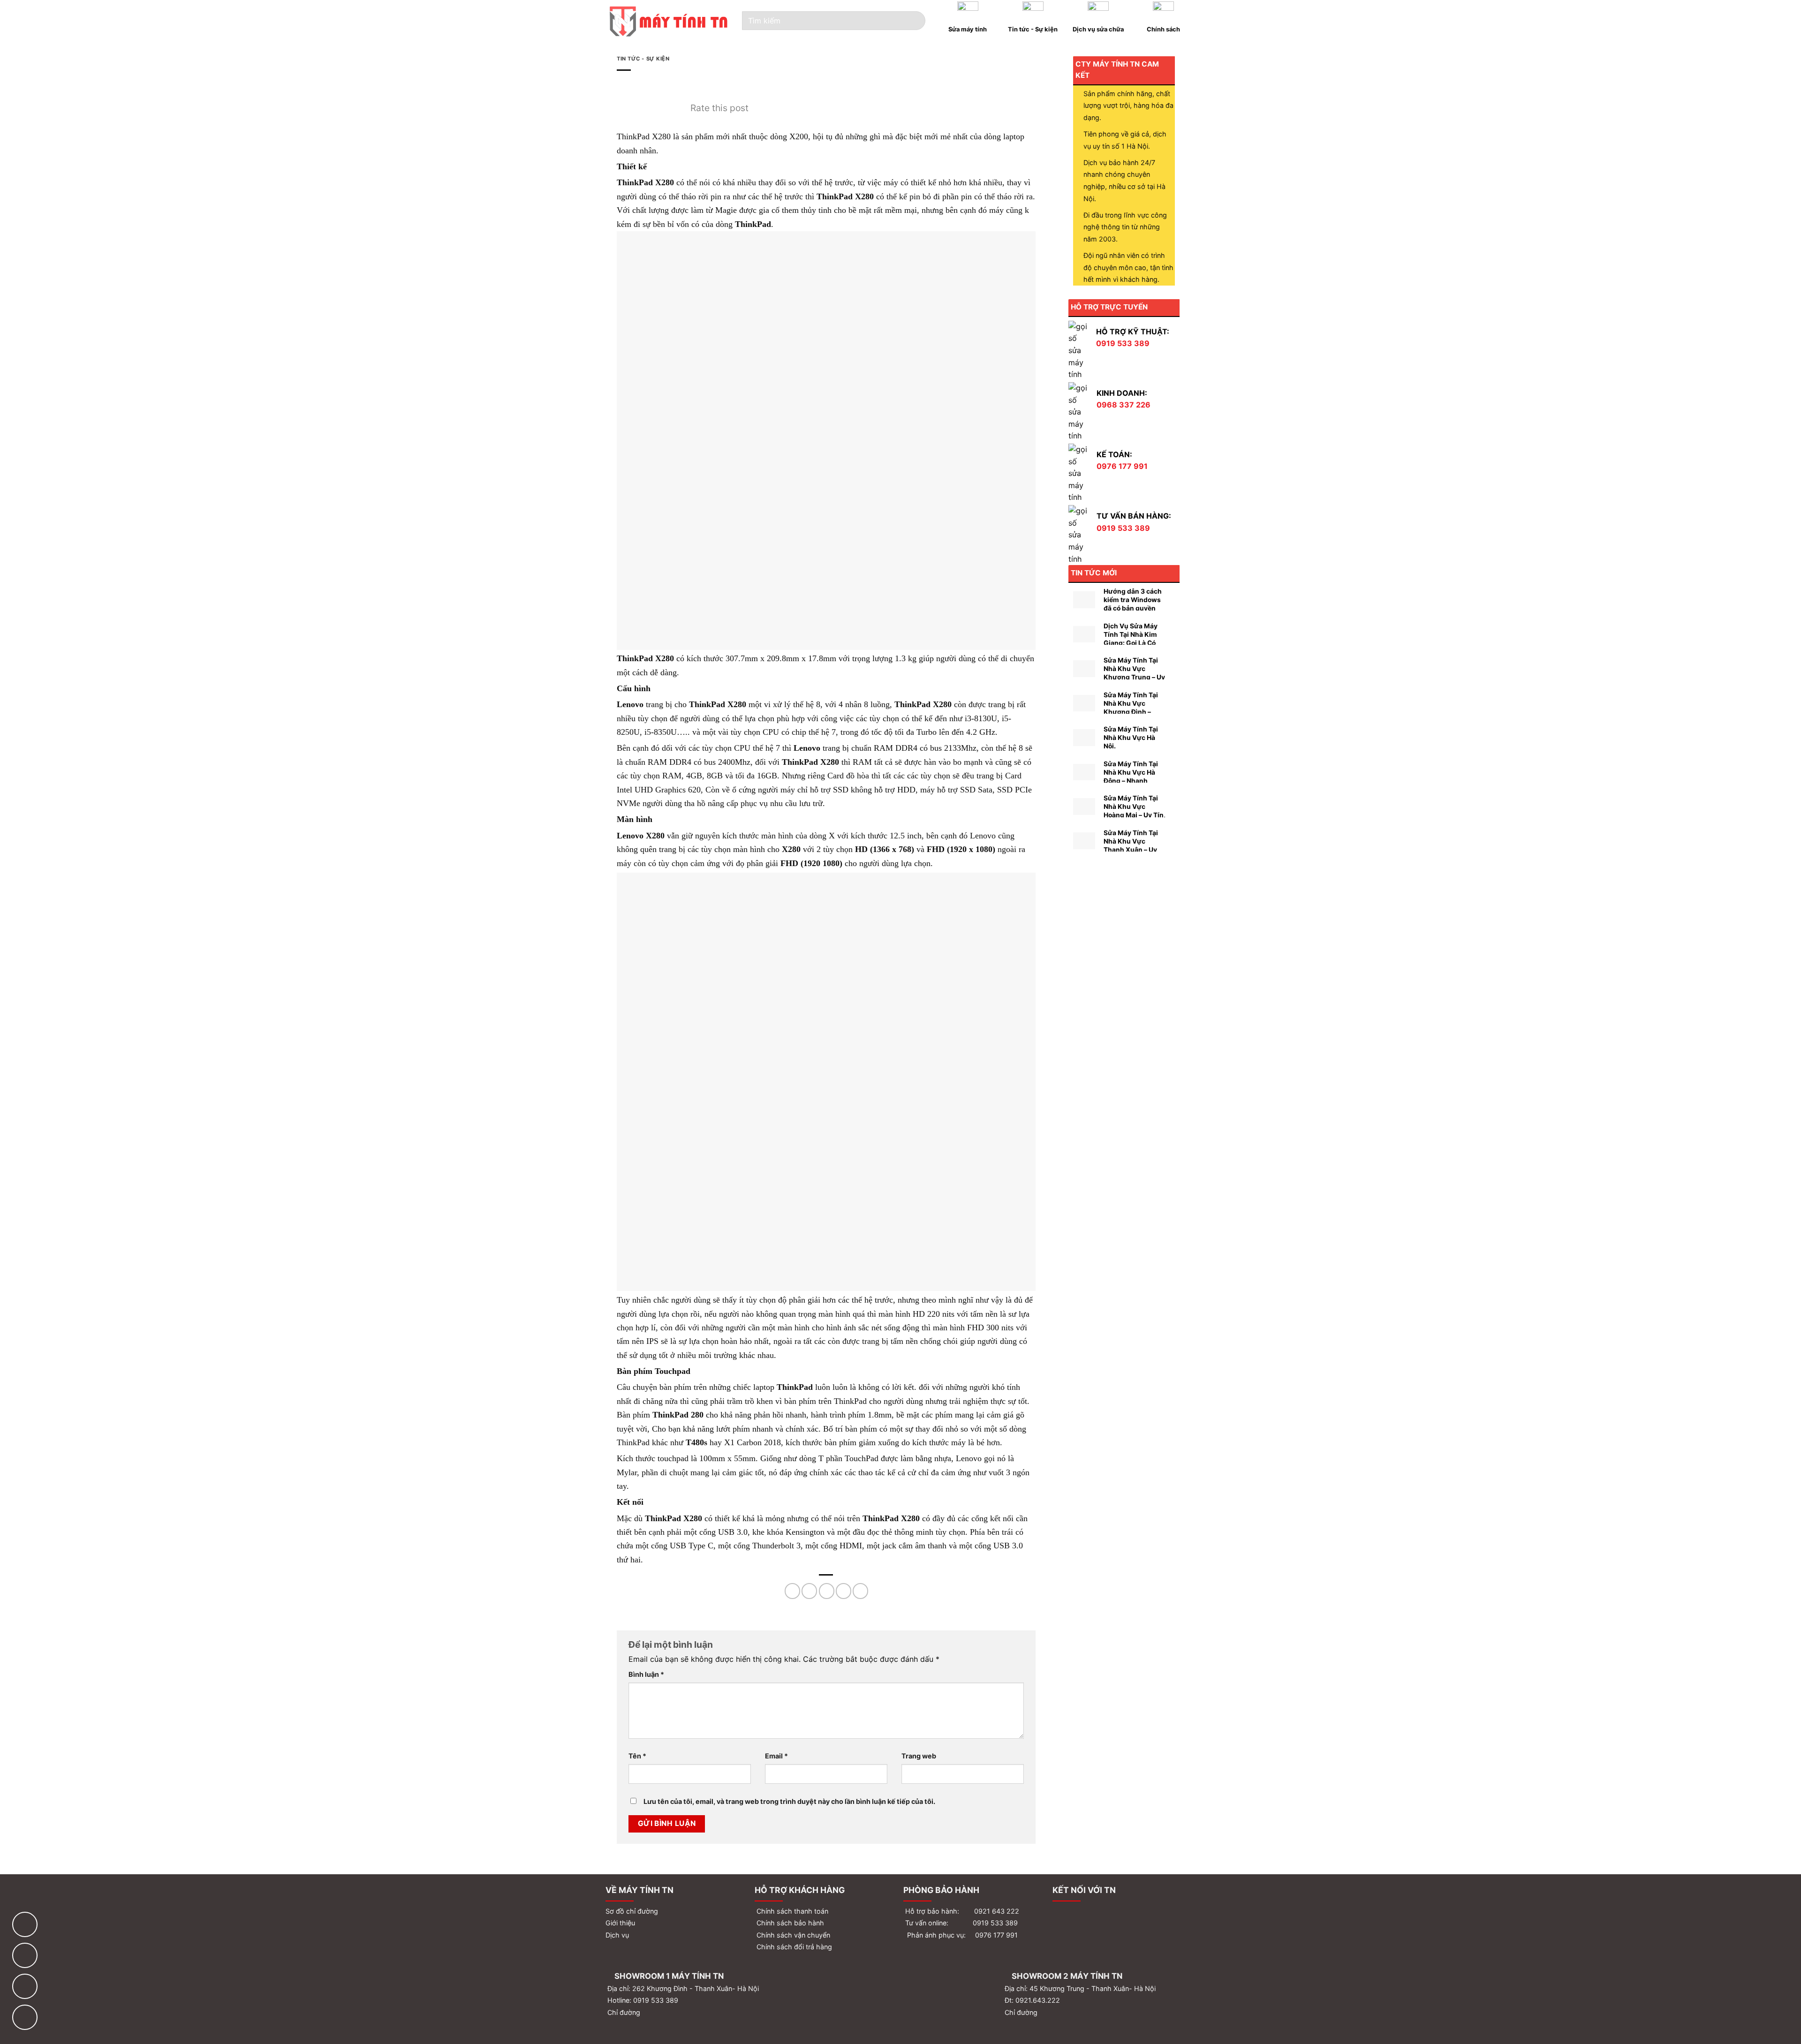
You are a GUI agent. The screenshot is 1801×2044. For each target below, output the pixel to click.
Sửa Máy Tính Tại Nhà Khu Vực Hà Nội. (1131, 738)
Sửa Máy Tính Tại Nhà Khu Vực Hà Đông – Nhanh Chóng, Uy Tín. (1131, 777)
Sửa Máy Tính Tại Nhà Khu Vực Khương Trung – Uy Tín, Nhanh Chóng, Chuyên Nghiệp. (1134, 677)
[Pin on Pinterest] (844, 1591)
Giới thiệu (620, 1923)
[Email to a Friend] (827, 1591)
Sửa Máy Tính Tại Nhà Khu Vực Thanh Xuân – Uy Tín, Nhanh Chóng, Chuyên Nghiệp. (1133, 850)
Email (776, 1756)
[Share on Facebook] (792, 1591)
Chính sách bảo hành (789, 1923)
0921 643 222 (997, 1911)
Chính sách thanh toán (791, 1911)
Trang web (919, 1756)
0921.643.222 (1038, 2000)
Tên (637, 1756)
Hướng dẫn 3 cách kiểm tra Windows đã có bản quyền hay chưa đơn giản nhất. (1133, 608)
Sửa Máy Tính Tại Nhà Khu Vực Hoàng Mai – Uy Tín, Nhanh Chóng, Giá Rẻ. (1135, 815)
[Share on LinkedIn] (860, 1591)
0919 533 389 (995, 1923)
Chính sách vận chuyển (792, 1935)
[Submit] (913, 21)
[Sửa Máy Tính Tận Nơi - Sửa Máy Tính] (669, 21)
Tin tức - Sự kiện (643, 59)
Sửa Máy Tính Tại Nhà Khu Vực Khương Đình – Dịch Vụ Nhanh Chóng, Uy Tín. (1131, 712)
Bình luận (646, 1674)
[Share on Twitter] (809, 1591)
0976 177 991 (996, 1935)
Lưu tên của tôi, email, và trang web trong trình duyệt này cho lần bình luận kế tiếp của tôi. (789, 1801)
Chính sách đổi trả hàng (793, 1947)
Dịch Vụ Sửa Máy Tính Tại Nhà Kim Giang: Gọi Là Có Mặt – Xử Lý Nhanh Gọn (1133, 643)
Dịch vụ (617, 1935)
